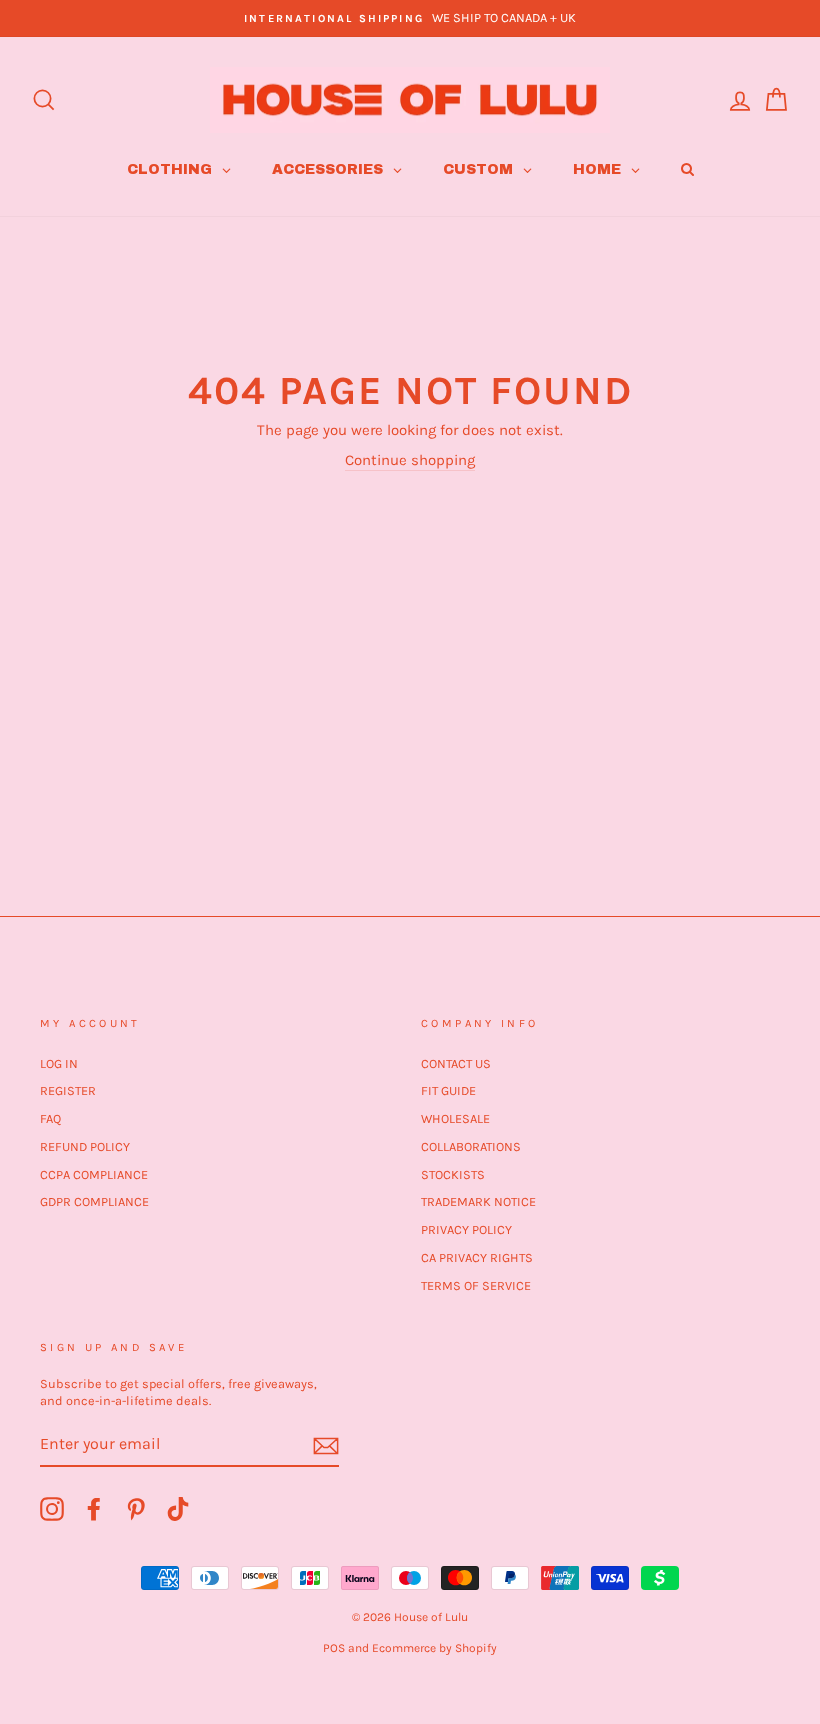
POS (334, 1648)
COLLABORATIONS (471, 1146)
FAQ (50, 1118)
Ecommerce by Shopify (434, 1648)
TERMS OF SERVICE (476, 1285)
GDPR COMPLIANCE (94, 1201)
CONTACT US (456, 1063)
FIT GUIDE (448, 1090)
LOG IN (59, 1063)
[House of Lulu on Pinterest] (136, 1509)
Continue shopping (410, 460)
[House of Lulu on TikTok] (178, 1509)
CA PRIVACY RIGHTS (477, 1257)
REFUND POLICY (85, 1146)
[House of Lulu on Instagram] (52, 1509)
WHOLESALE (455, 1118)
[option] (410, 18)
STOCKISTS (453, 1174)
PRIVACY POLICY (466, 1229)
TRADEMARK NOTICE (478, 1201)
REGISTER (68, 1090)
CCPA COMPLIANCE (94, 1174)
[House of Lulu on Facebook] (94, 1509)
